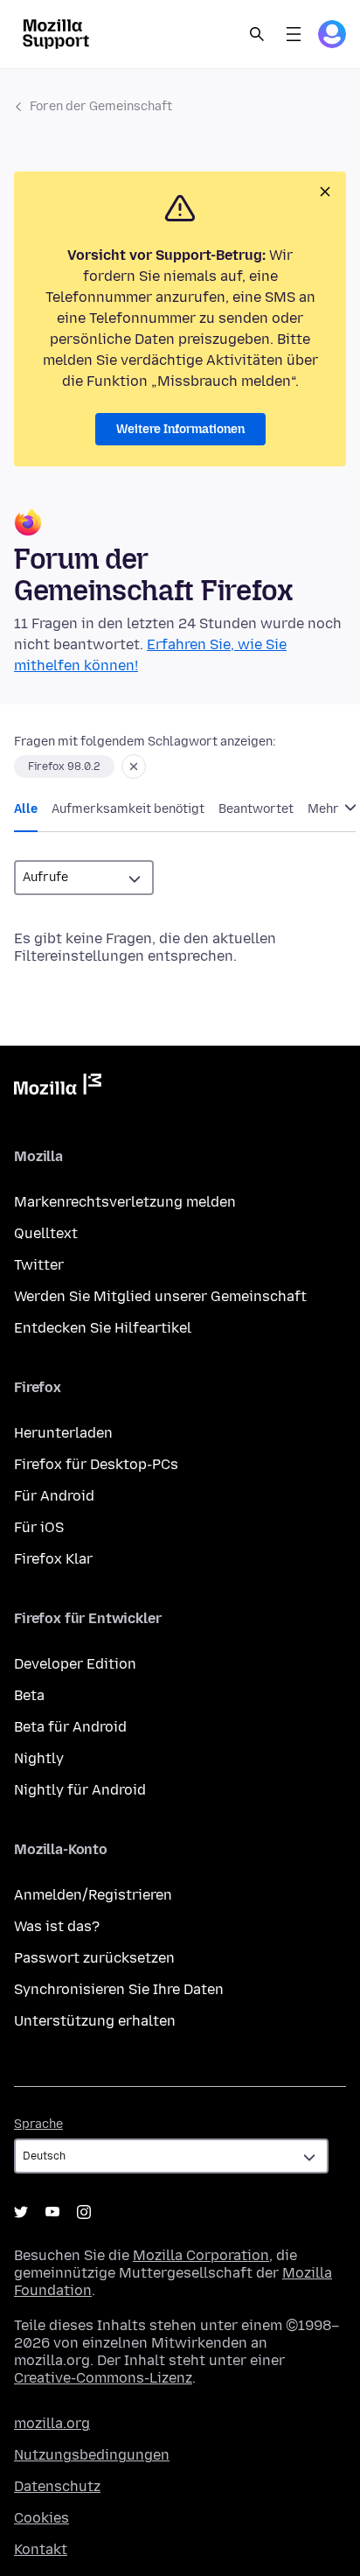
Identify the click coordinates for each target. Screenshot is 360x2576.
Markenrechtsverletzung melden (125, 1202)
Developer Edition (75, 1664)
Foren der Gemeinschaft (101, 106)
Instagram (84, 2212)
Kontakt (41, 2549)
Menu (294, 34)
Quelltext (46, 1233)
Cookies (42, 2518)
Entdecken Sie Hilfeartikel (103, 1328)
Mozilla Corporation (201, 2255)
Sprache (38, 2124)
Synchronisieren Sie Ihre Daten (119, 1989)
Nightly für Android (80, 1790)
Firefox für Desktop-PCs (96, 1464)
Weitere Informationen (180, 429)
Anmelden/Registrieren (93, 1895)
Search (257, 34)
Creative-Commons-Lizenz (103, 2378)
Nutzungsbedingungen (92, 2455)
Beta (29, 1695)
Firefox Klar (53, 1559)
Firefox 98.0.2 (64, 766)
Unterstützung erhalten (95, 2021)
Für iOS (39, 1527)
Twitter (39, 1265)
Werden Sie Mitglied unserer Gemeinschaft (160, 1296)
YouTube (52, 2212)
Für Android (54, 1496)
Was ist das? (57, 1926)
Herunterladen (63, 1433)
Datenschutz (57, 2486)
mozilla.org (52, 2423)
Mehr (325, 809)
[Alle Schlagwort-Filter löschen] (134, 766)
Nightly (39, 1758)
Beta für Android (70, 1727)
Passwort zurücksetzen (94, 1958)
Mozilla (58, 1088)
